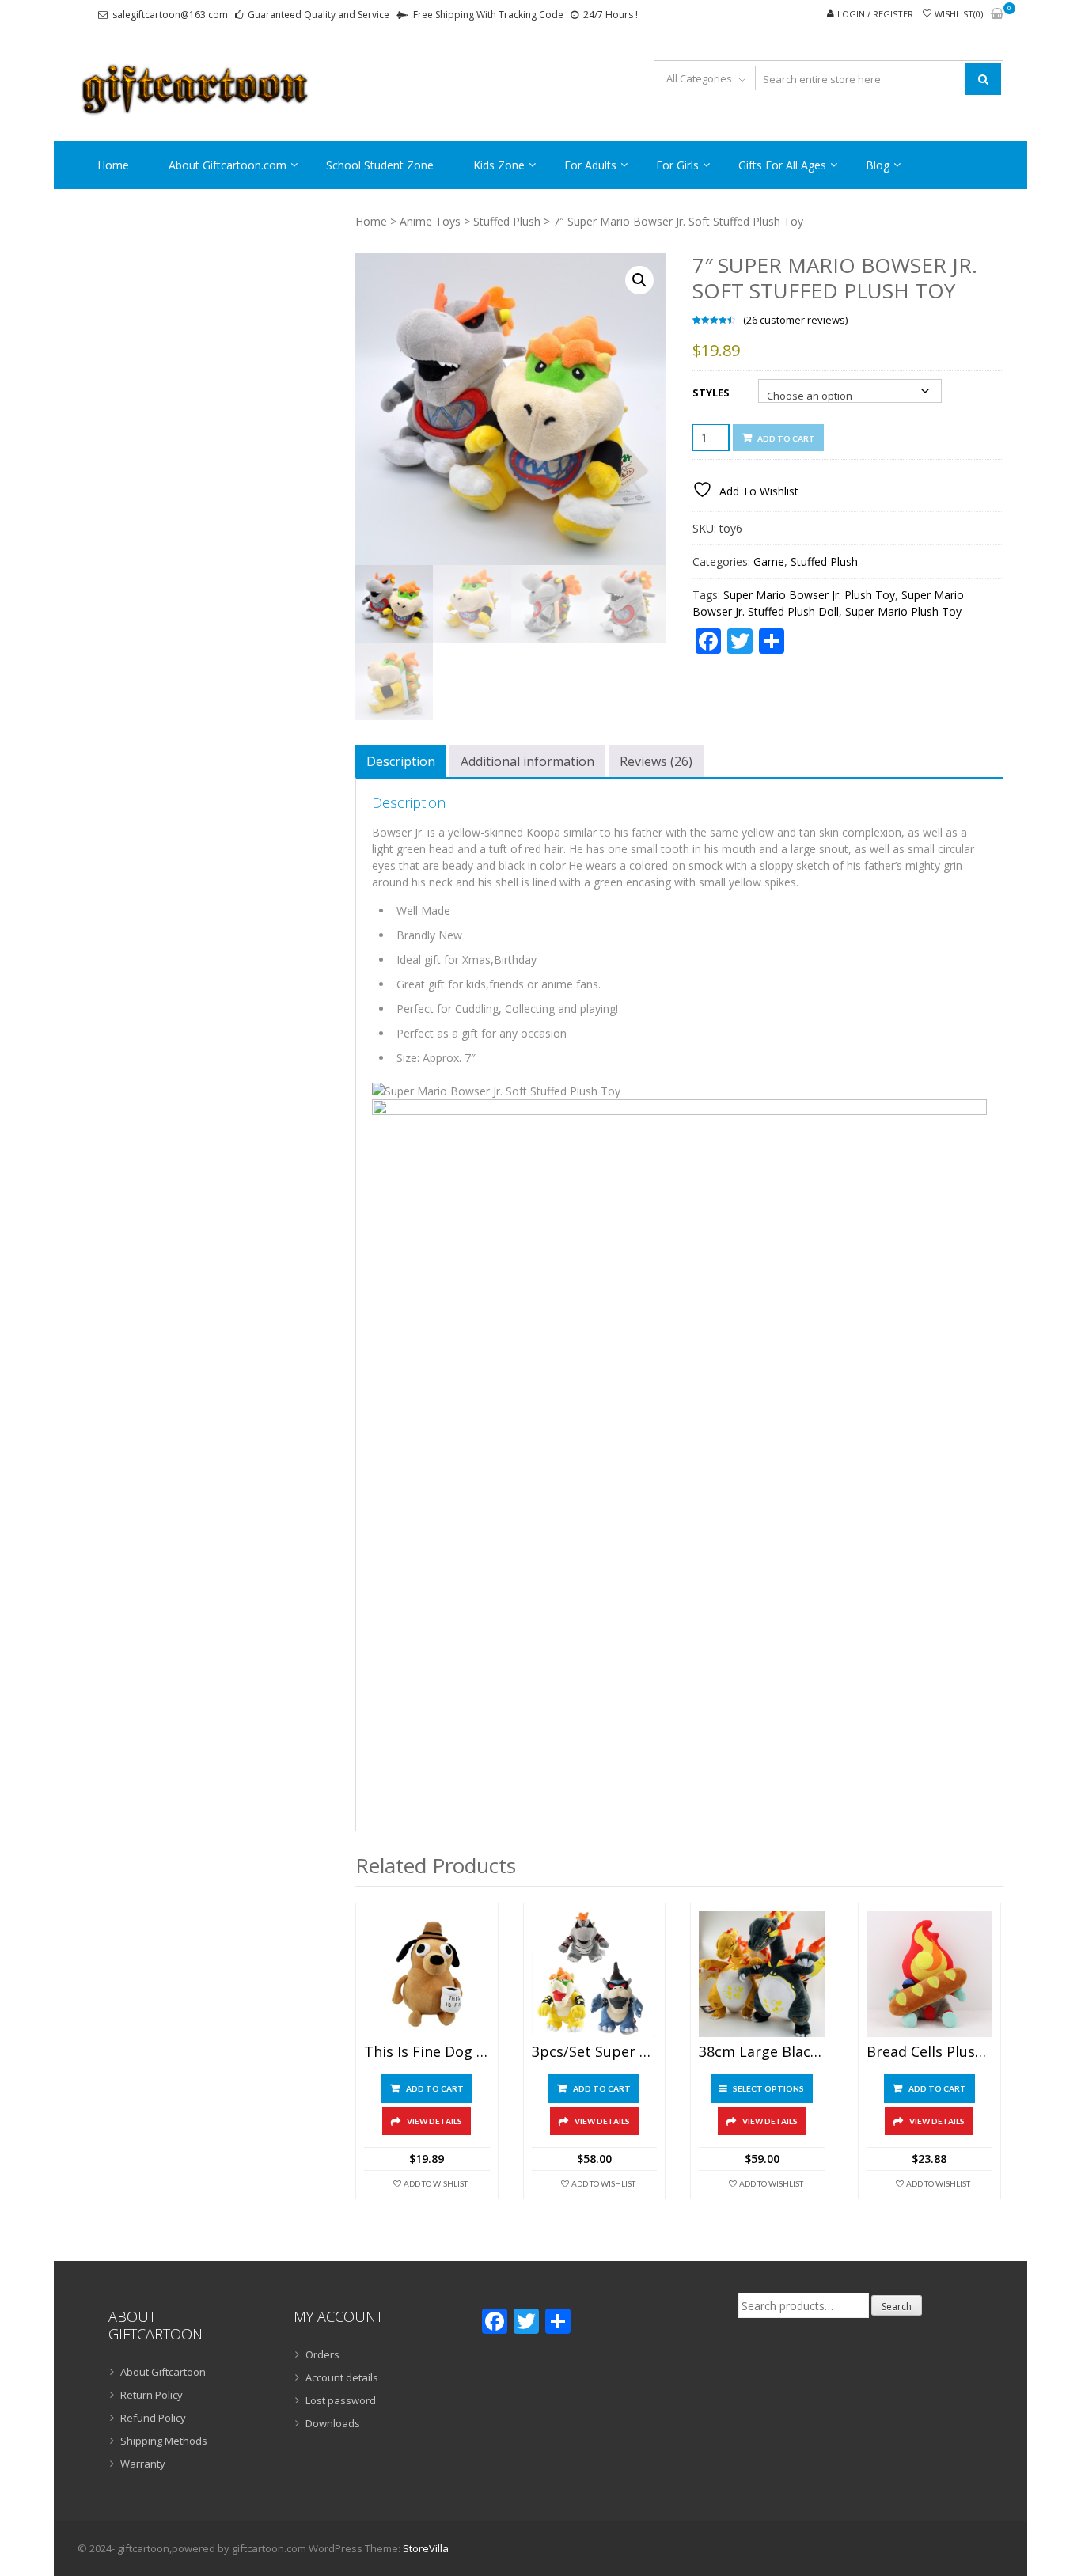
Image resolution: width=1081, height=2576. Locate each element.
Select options (768, 2088)
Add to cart (786, 438)
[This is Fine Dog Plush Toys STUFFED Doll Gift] (427, 1974)
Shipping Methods (164, 2441)
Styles (711, 393)
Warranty (143, 2464)
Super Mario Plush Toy (903, 611)
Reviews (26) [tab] (656, 761)
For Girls (677, 165)
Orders (322, 2354)
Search (897, 2307)
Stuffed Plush (507, 221)
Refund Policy (153, 2418)
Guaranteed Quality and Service (319, 15)
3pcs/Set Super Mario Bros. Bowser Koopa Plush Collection (595, 2052)
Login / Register (875, 14)
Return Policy (152, 2395)
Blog (878, 165)
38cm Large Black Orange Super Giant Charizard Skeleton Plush (762, 2052)
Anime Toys (430, 221)
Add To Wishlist (436, 2183)
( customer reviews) (795, 320)
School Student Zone (380, 165)
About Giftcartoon (163, 2372)
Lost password (341, 2400)
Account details (342, 2377)
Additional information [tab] (527, 761)
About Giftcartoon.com (228, 165)
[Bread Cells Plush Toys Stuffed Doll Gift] (929, 1974)
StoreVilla (426, 2548)
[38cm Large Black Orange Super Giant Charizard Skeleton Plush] (762, 1974)
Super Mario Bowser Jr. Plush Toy (809, 595)
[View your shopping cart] (997, 15)
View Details (434, 2121)
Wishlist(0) (959, 14)
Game (769, 561)
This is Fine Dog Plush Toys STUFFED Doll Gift (427, 2052)
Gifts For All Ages (782, 165)
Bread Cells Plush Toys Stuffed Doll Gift (929, 2052)
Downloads (333, 2423)
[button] (639, 280)
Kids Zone (499, 165)
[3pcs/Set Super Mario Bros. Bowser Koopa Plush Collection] (595, 1974)
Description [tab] (401, 761)
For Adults (590, 165)
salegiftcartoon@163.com (170, 15)
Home (113, 165)
